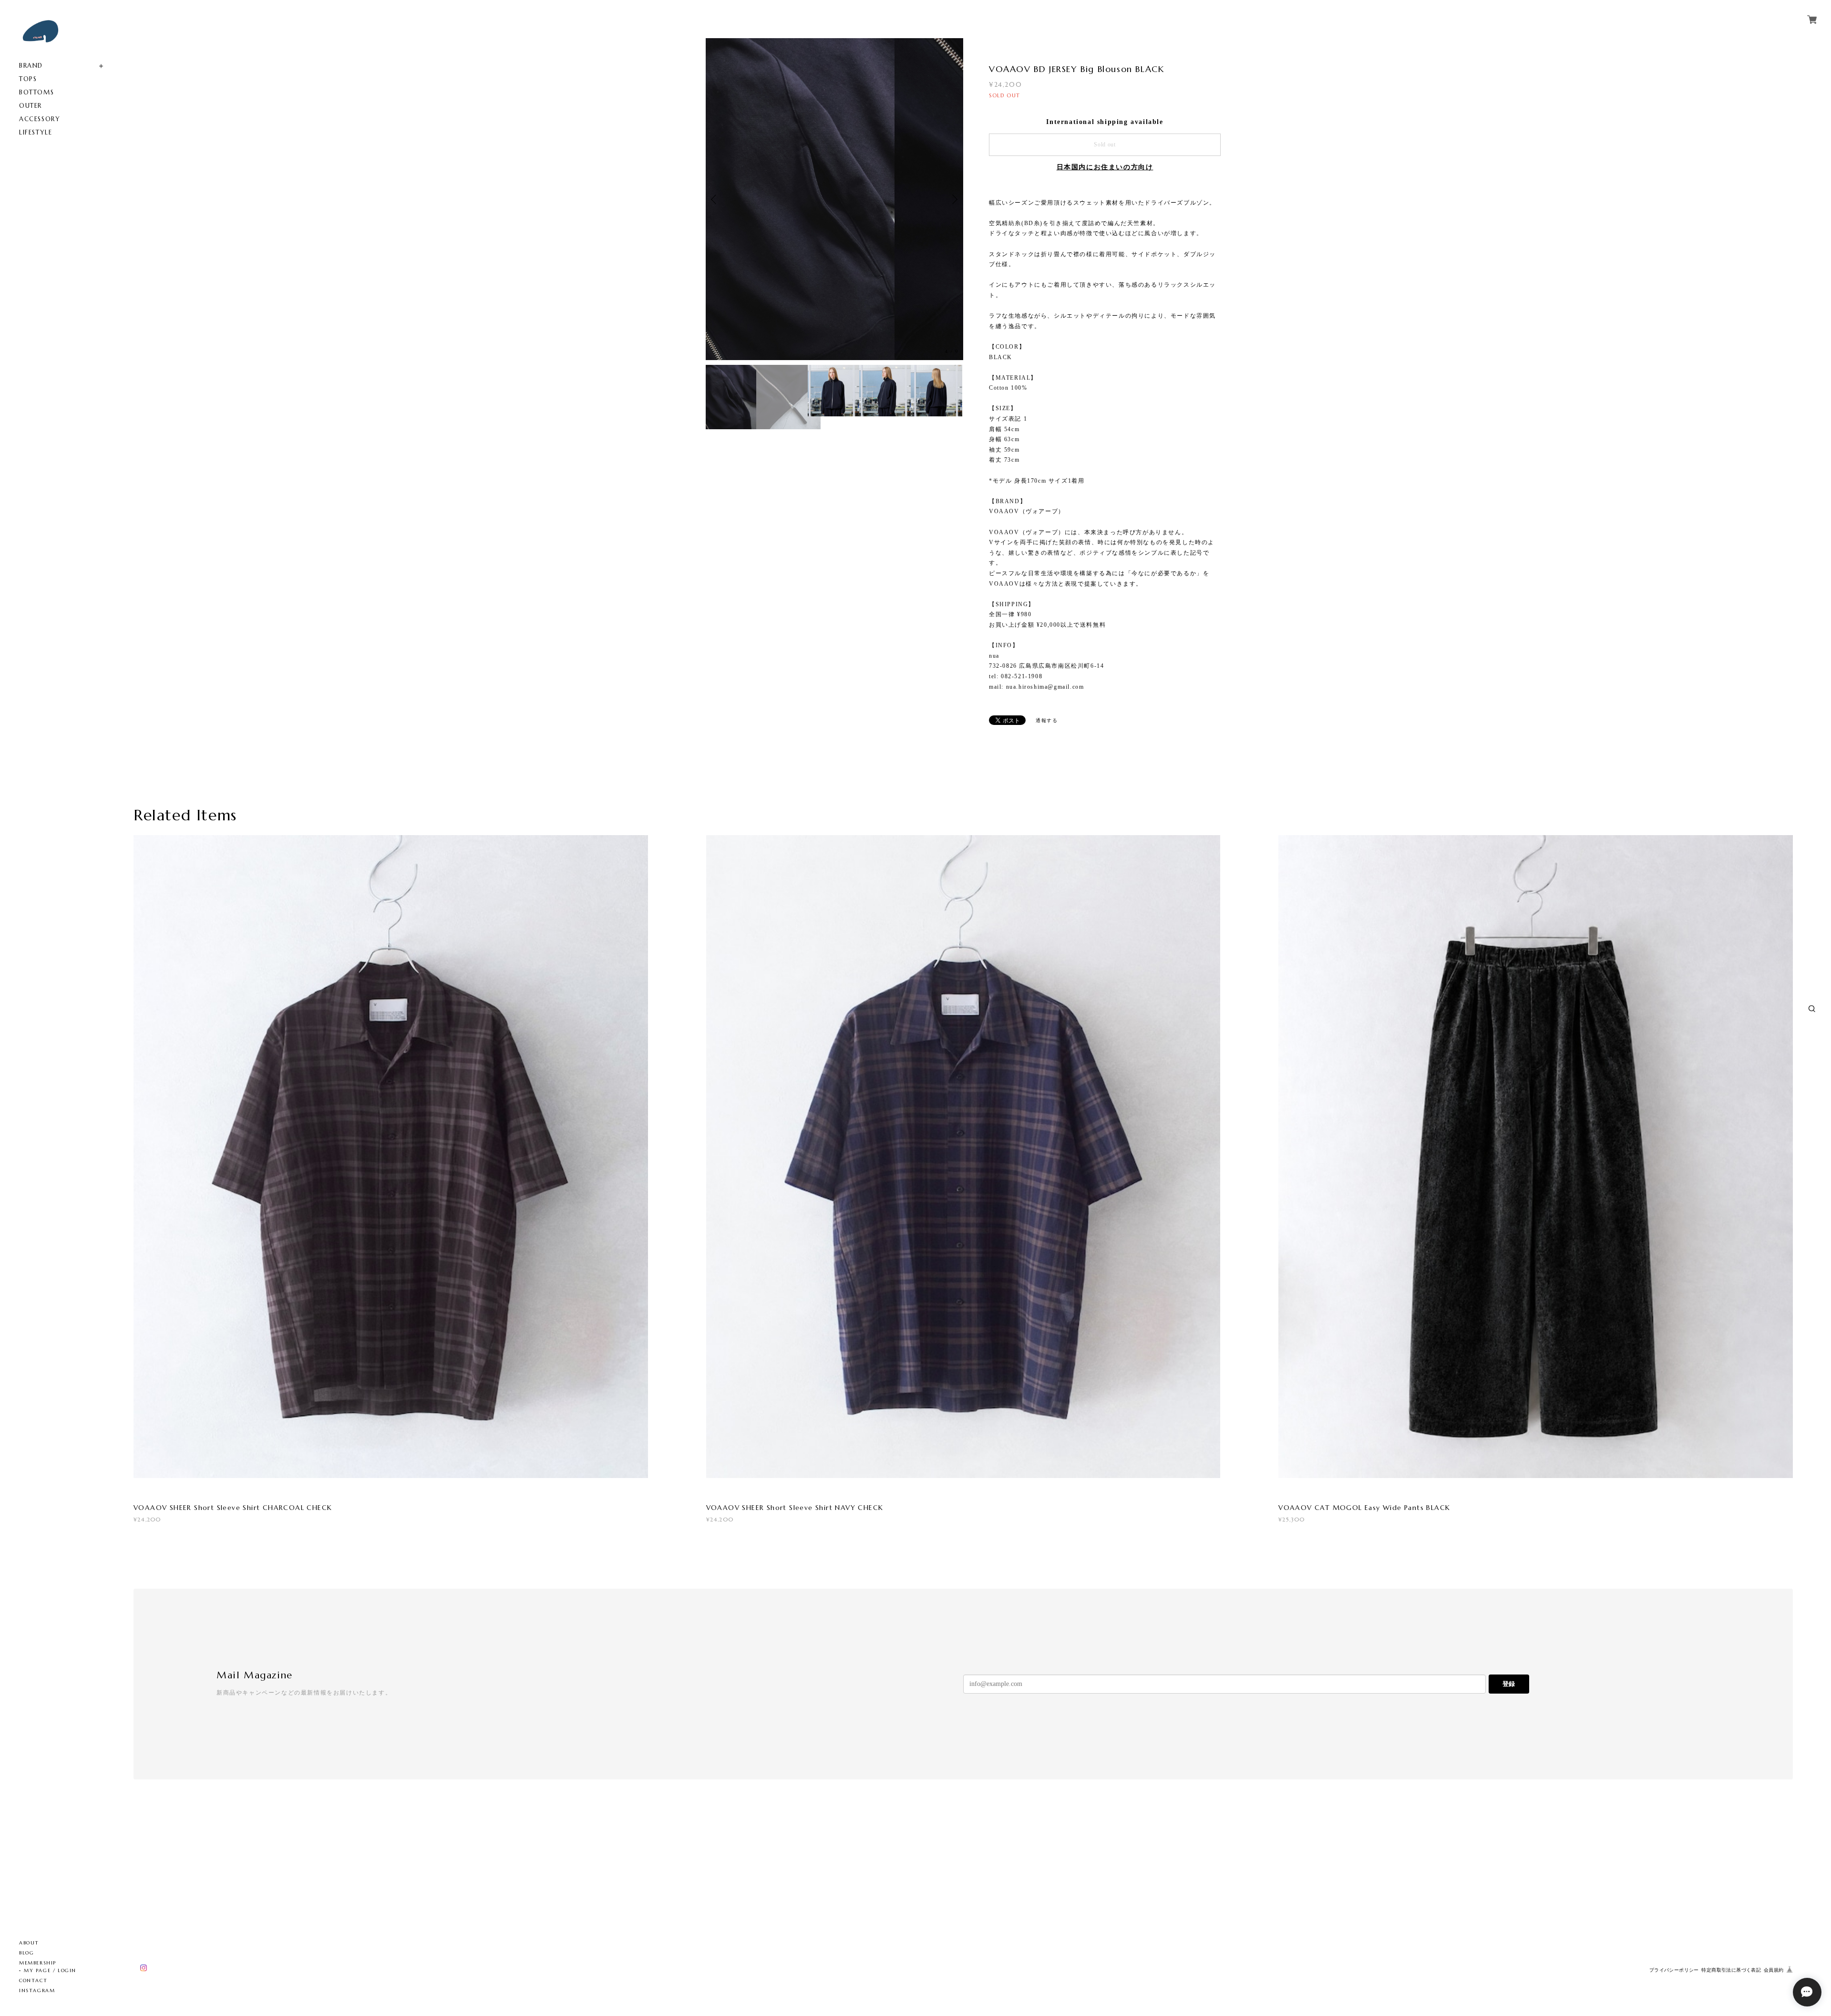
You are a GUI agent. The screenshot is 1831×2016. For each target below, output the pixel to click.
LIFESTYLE (36, 132)
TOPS (28, 79)
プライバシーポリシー (1674, 1970)
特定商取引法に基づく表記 (1731, 1970)
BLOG (26, 1953)
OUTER (31, 106)
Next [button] (954, 167)
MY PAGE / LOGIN (50, 1970)
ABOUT (29, 1943)
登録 (1509, 1684)
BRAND (31, 66)
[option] (834, 167)
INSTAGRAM (37, 1990)
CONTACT (33, 1980)
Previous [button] (715, 167)
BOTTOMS (36, 92)
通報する (1047, 720)
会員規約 (1774, 1970)
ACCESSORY (40, 119)
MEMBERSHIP (38, 1963)
